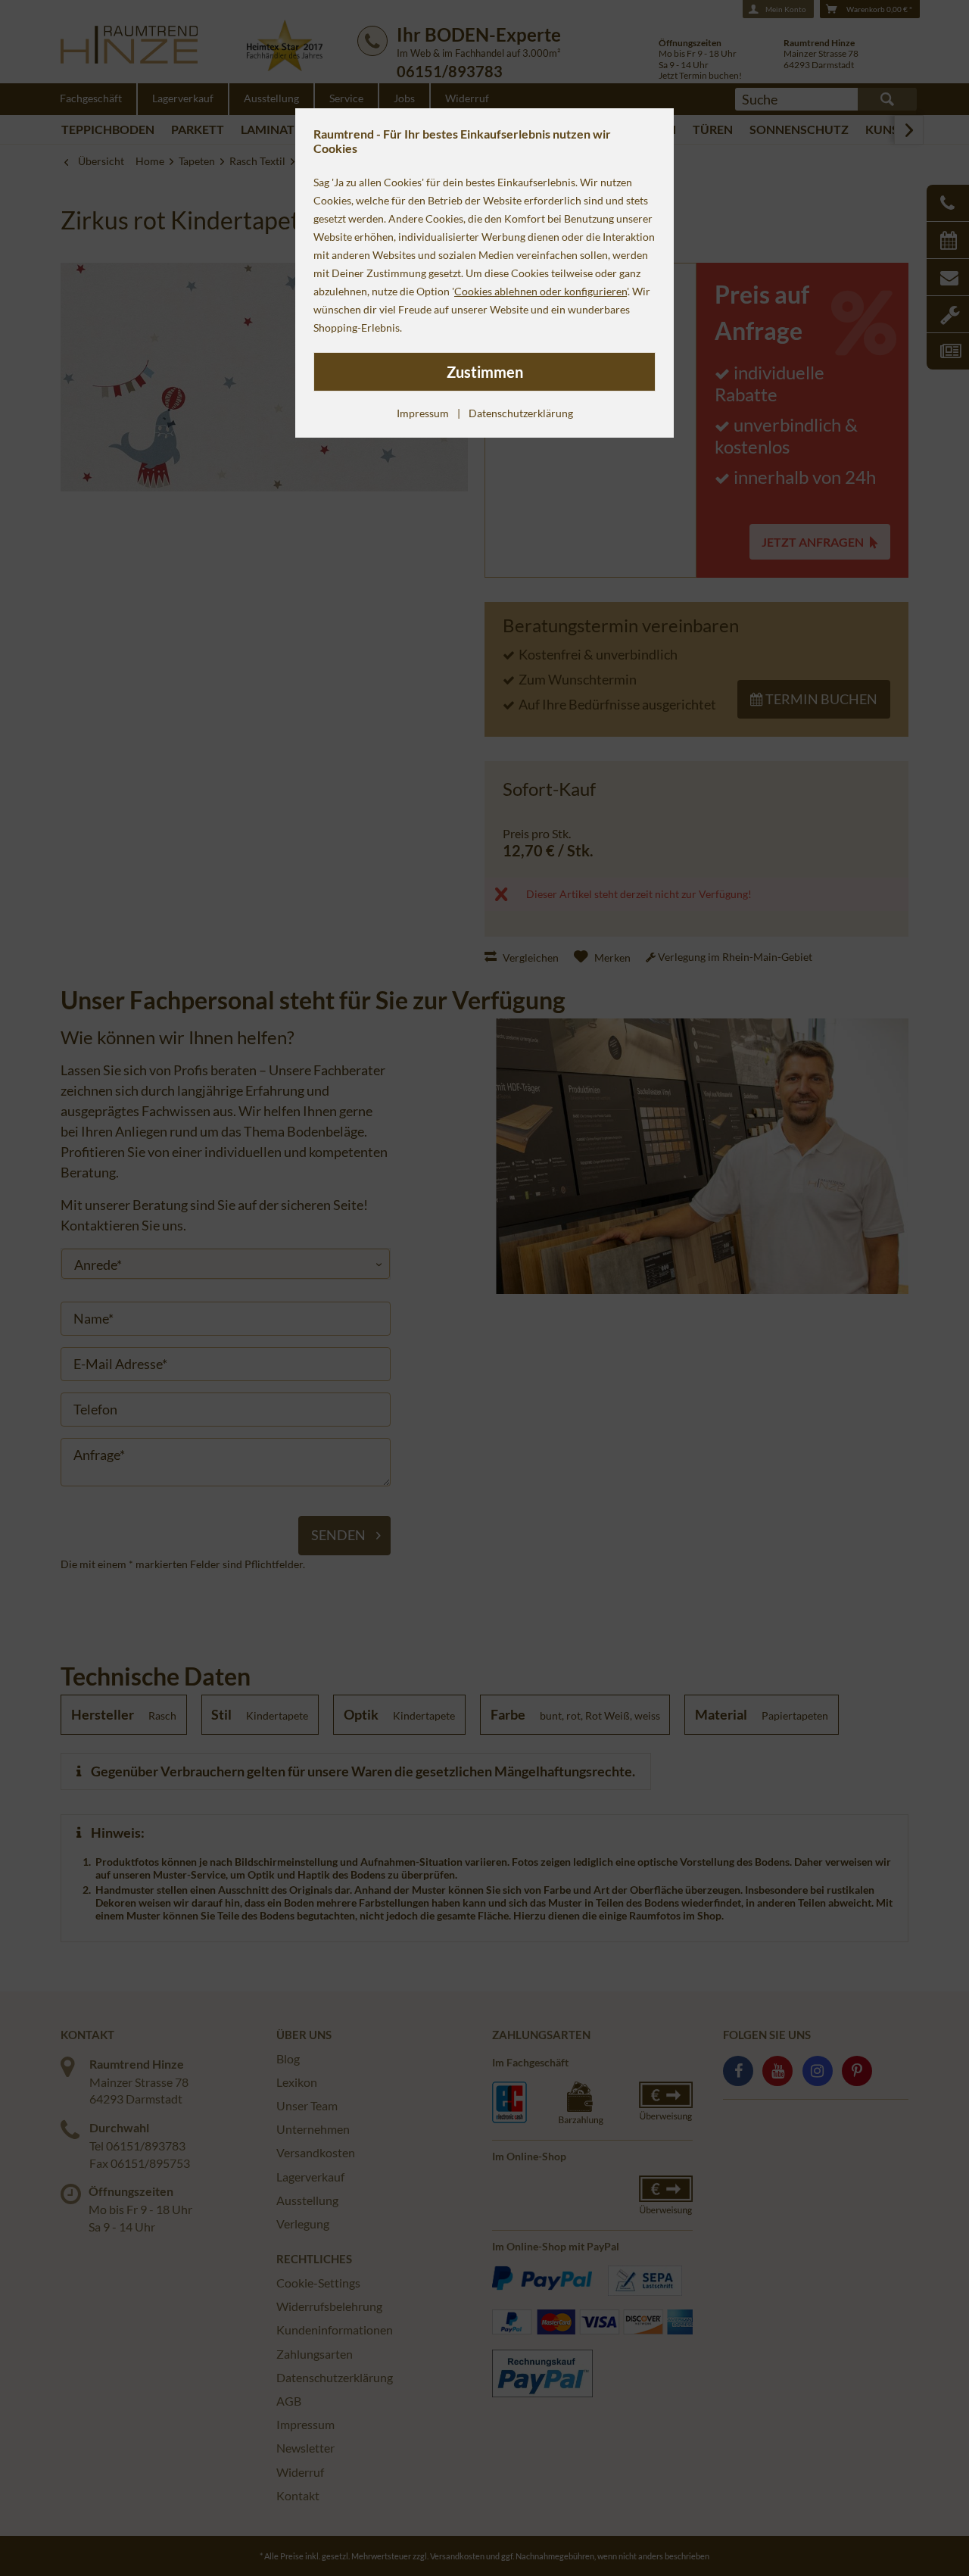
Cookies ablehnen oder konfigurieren (541, 291)
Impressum (423, 413)
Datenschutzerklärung (521, 413)
